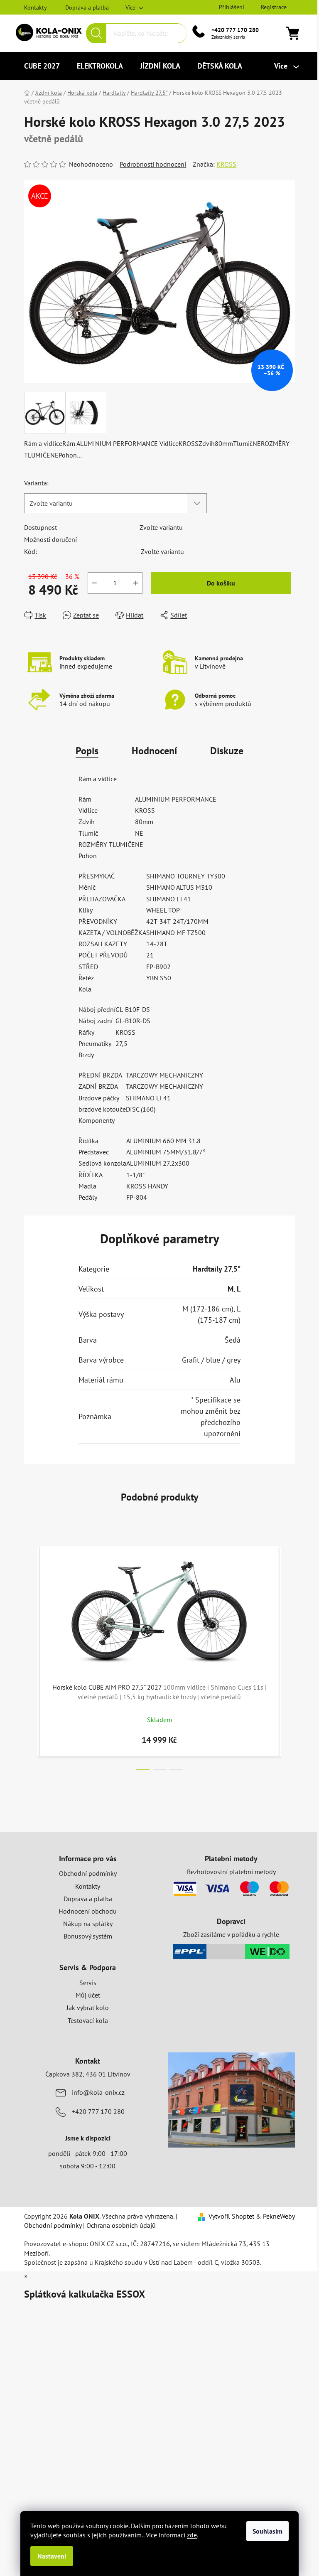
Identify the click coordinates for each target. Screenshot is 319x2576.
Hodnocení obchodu (88, 1911)
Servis (88, 1983)
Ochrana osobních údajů (121, 2225)
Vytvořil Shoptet (231, 2216)
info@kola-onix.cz (98, 2092)
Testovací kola (88, 2020)
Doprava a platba (87, 7)
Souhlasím (267, 2531)
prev (31, 1656)
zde (192, 2535)
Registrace (274, 7)
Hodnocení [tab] (154, 751)
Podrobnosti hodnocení (153, 164)
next (288, 1656)
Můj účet (88, 1995)
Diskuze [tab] (227, 751)
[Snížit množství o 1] (94, 583)
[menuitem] (42, 66)
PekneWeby (279, 2216)
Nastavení (52, 2556)
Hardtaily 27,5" (217, 1269)
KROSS (226, 164)
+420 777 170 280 (235, 30)
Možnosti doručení (50, 539)
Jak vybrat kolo (88, 2008)
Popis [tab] (87, 751)
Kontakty (36, 7)
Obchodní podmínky (88, 1873)
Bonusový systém (88, 1936)
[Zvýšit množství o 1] (136, 583)
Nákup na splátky (88, 1924)
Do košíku (221, 583)
